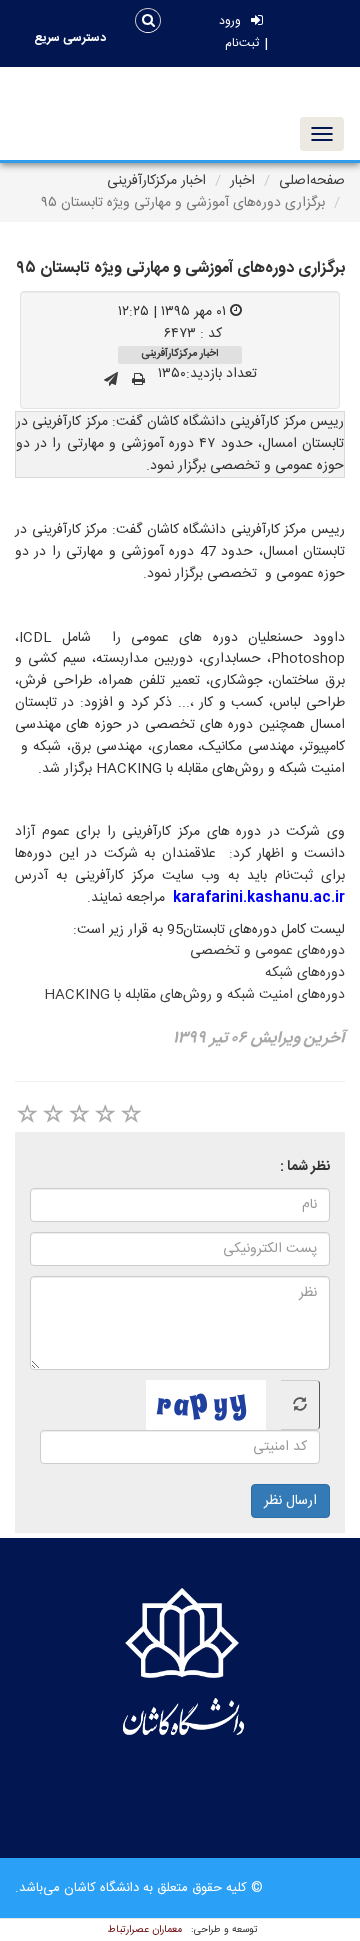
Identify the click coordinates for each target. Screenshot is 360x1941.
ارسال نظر (290, 1501)
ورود (230, 21)
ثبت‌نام (242, 43)
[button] (70, 38)
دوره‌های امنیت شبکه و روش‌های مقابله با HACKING (194, 995)
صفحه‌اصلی (312, 181)
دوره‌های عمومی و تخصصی (267, 951)
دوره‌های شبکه (305, 973)
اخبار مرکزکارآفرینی (156, 181)
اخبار (242, 181)
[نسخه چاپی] (138, 381)
